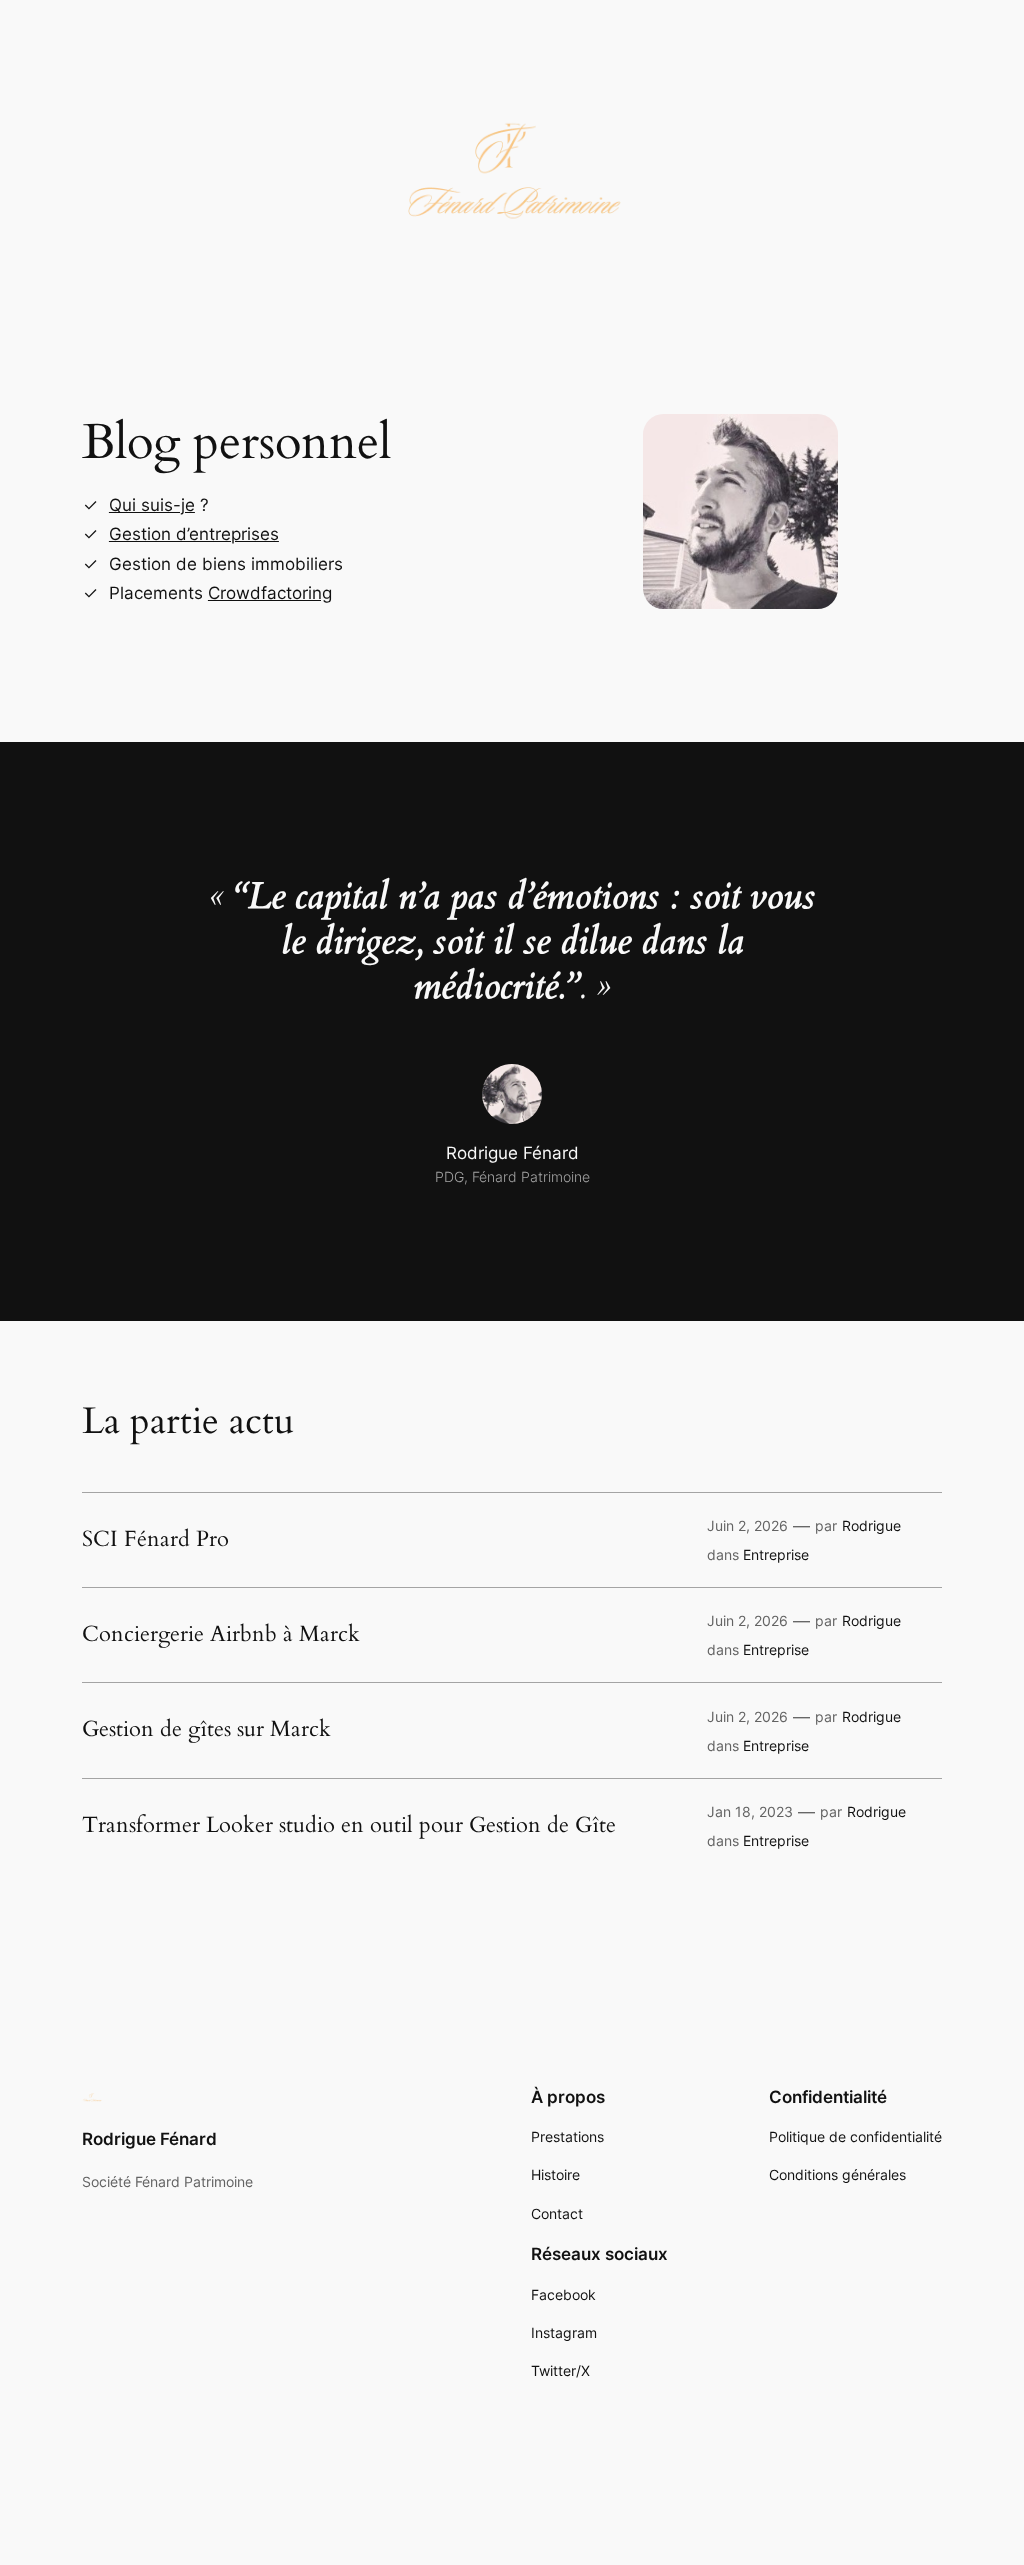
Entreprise (776, 1554)
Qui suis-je (152, 505)
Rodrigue (871, 1525)
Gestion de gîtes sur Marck (206, 1730)
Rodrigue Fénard (149, 2139)
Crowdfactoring (270, 593)
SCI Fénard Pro (155, 1540)
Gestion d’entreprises (194, 534)
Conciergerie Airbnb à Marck (221, 1635)
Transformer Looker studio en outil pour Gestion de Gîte (349, 1826)
